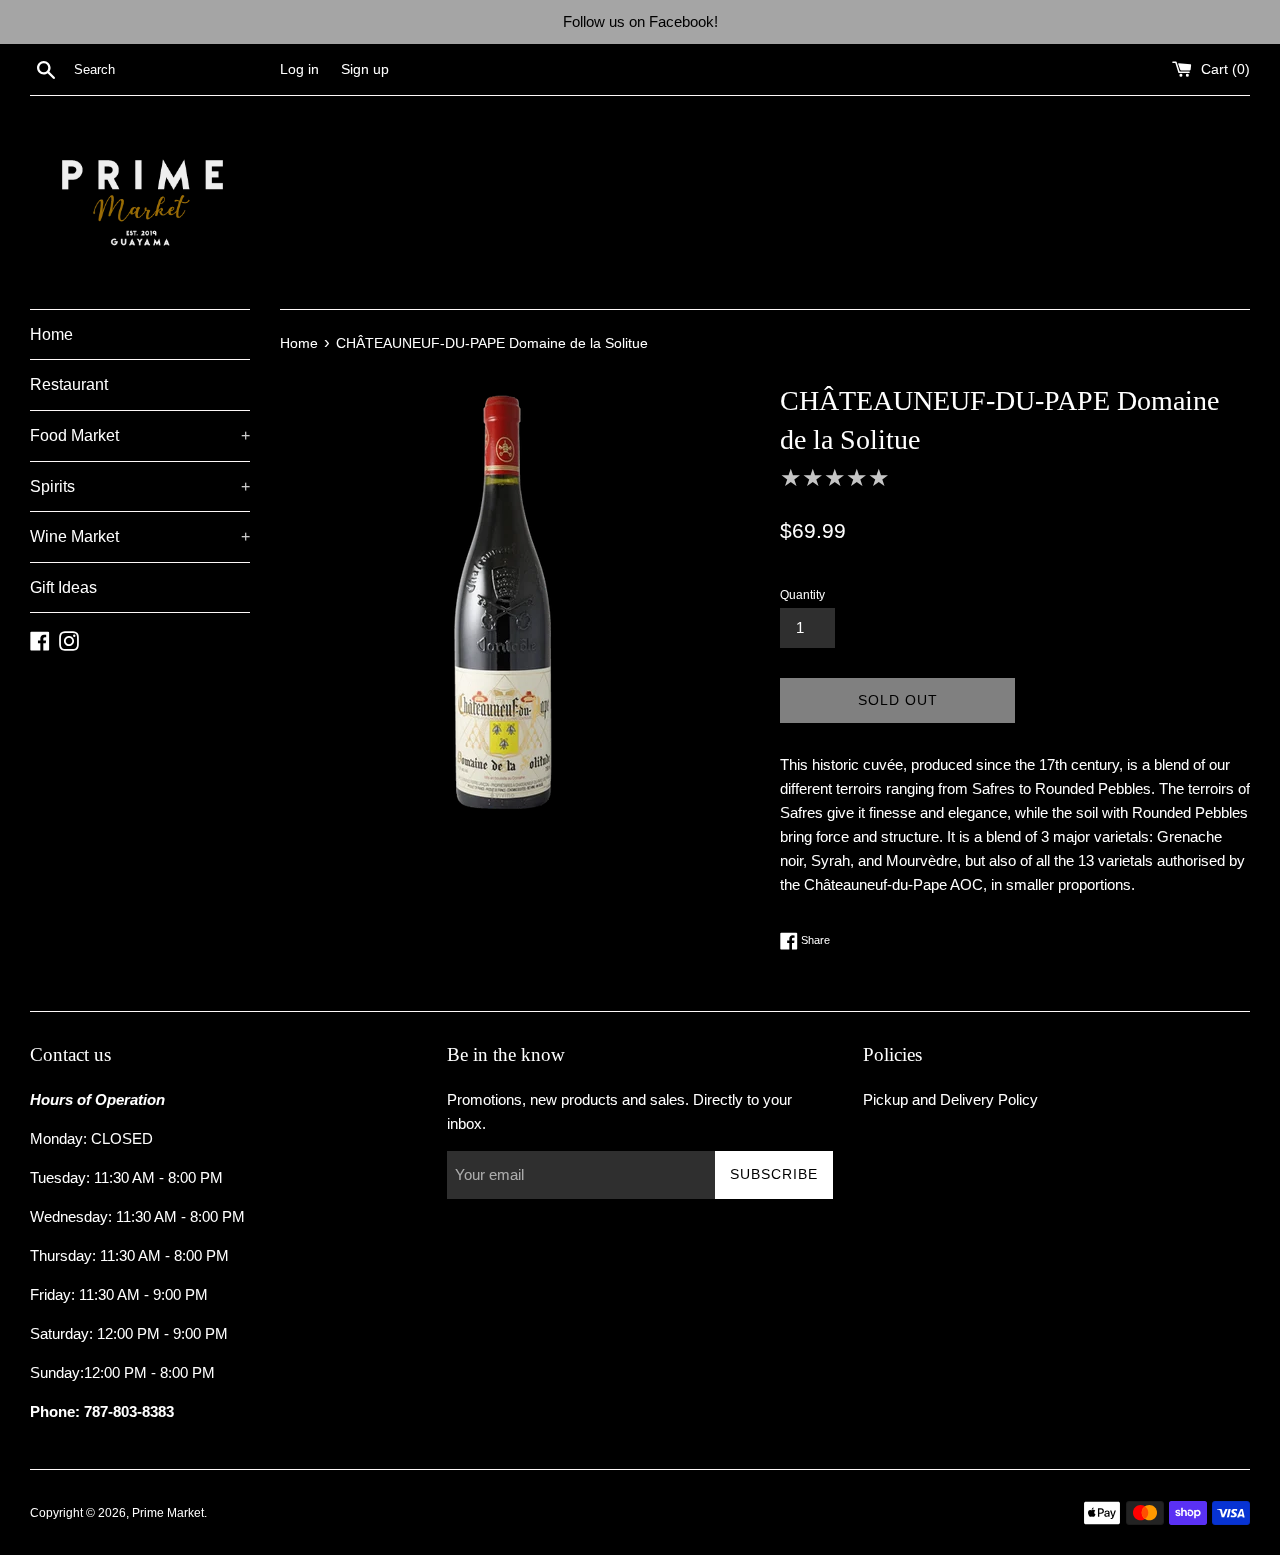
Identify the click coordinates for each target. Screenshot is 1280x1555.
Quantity (802, 595)
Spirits (140, 486)
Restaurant (69, 384)
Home (51, 334)
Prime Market (168, 1513)
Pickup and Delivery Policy (950, 1099)
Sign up (365, 69)
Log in (299, 69)
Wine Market (140, 536)
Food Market (140, 435)
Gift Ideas (63, 587)
